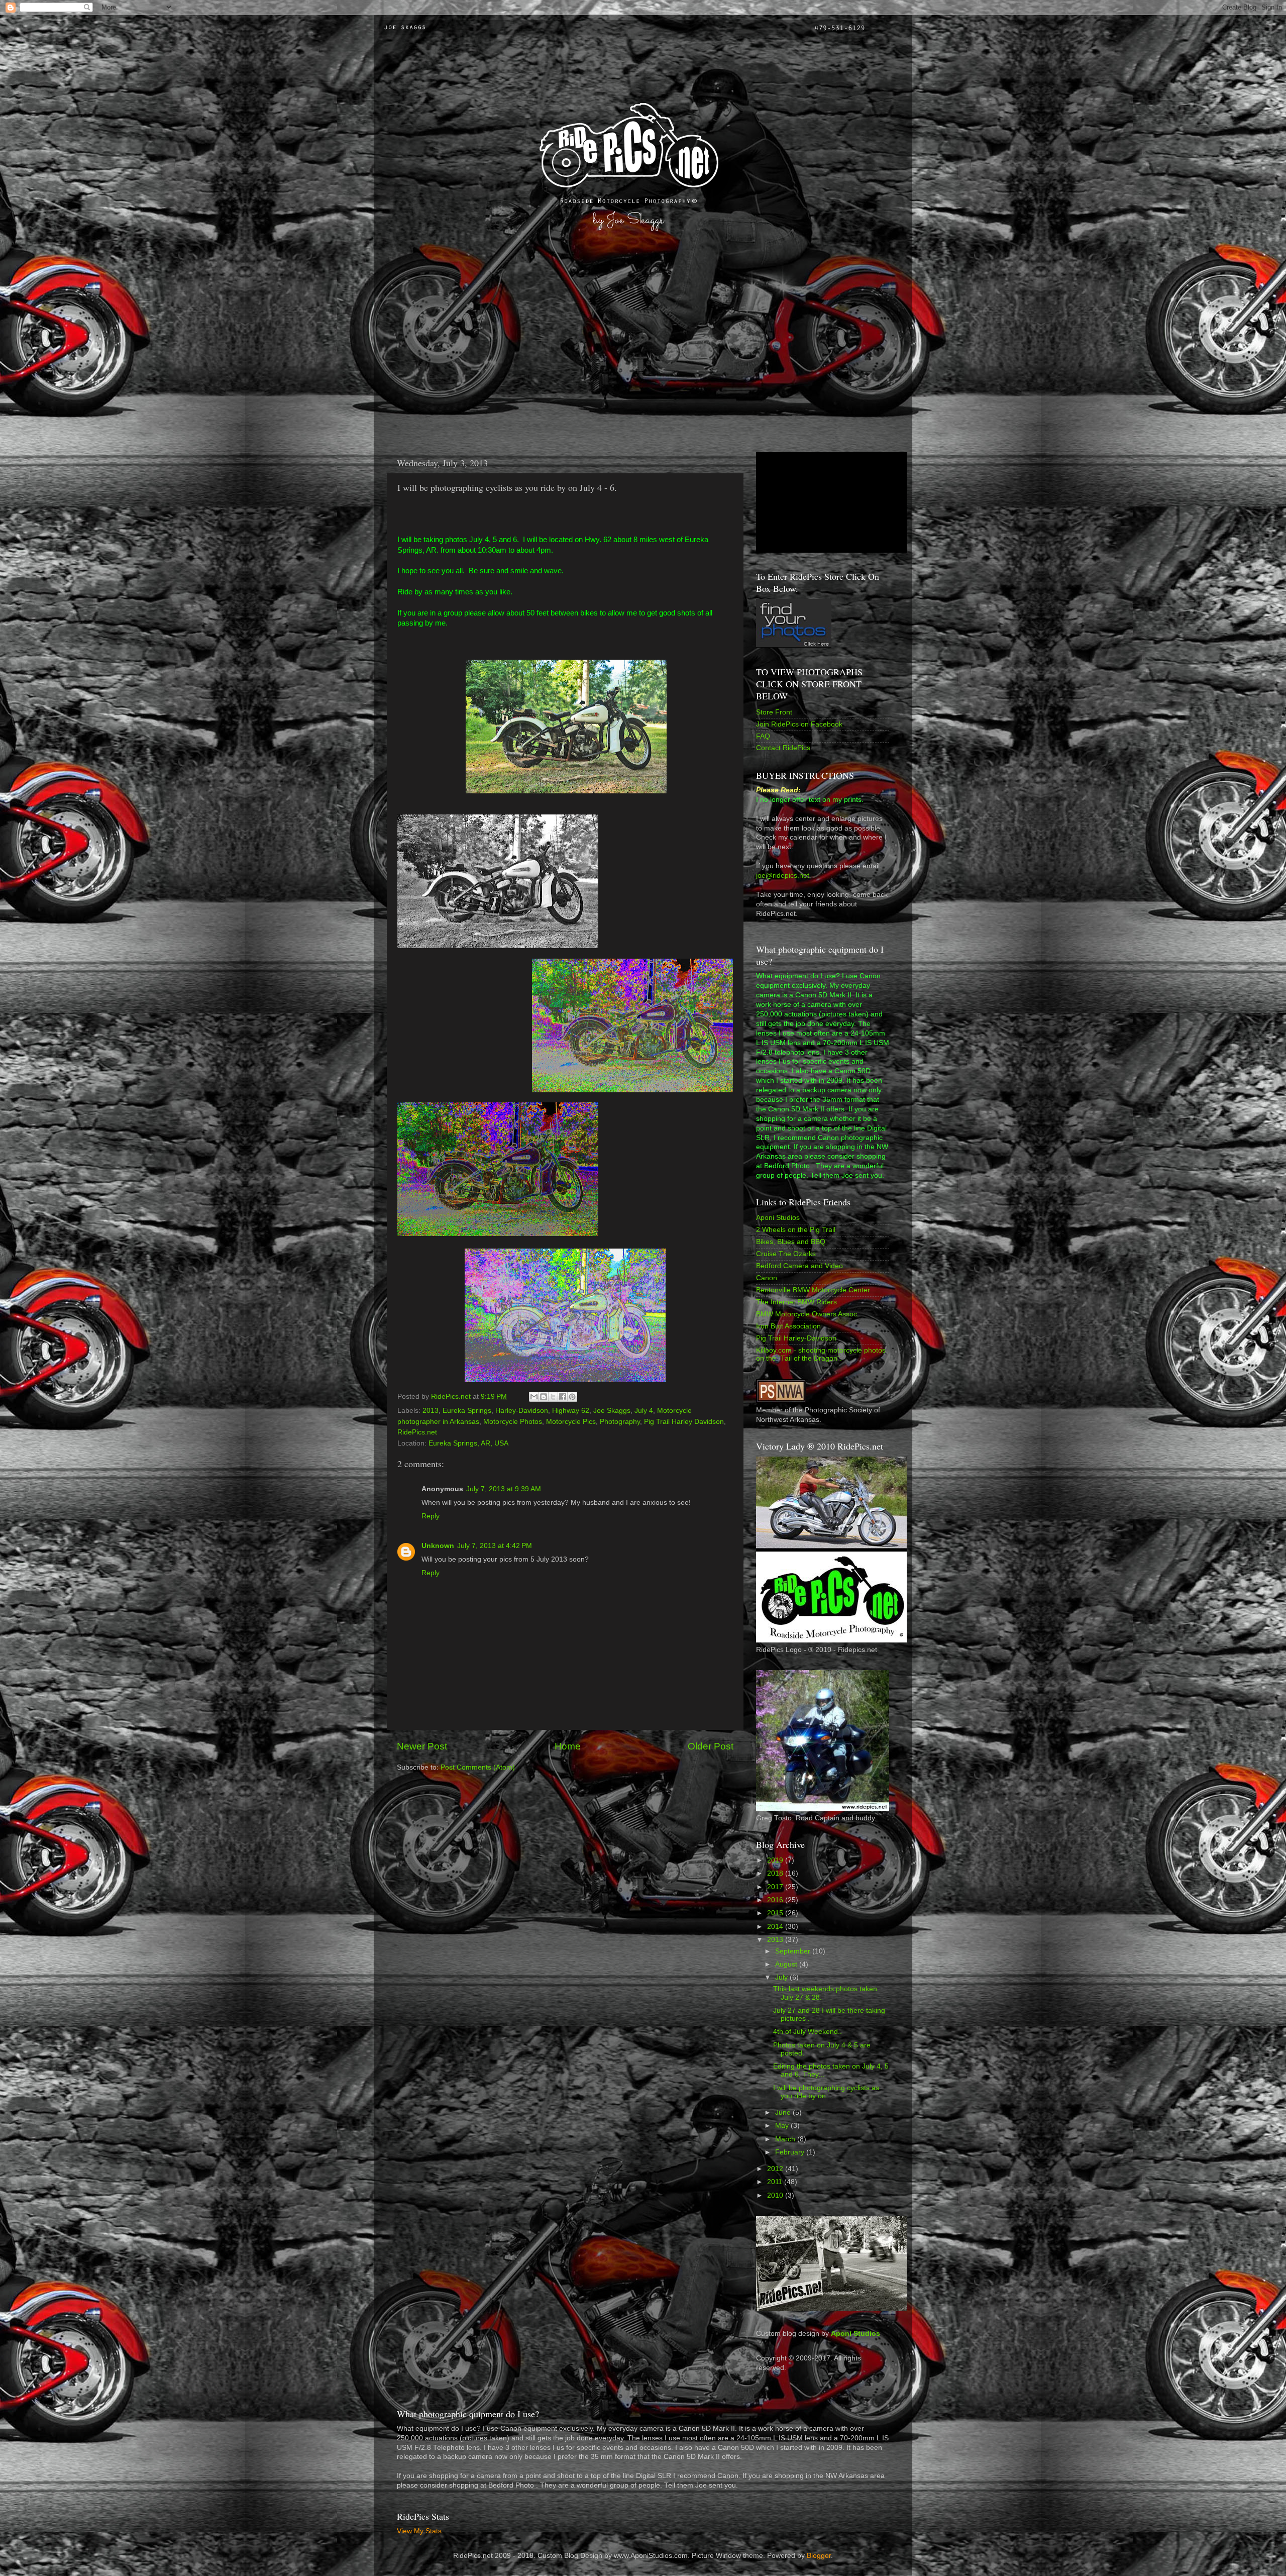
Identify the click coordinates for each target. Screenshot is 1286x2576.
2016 (776, 1900)
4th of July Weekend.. (808, 2032)
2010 (776, 2195)
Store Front (774, 712)
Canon (767, 1278)
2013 (431, 1411)
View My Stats (419, 2531)
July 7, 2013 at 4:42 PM (495, 1546)
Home (568, 1746)
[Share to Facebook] (563, 1397)
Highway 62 (571, 1411)
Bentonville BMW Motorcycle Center (813, 1290)
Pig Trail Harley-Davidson (796, 1338)
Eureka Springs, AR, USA (468, 1443)
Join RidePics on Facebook (799, 724)
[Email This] (534, 1397)
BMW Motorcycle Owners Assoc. (808, 1314)
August (787, 1964)
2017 (776, 1887)
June (784, 2113)
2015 (776, 1913)
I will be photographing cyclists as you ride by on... (826, 2092)
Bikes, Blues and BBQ (791, 1242)
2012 (776, 2169)
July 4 (644, 1411)
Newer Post (422, 1746)
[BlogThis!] (544, 1397)
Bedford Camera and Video (799, 1266)
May (783, 2126)
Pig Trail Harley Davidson (684, 1422)
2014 (776, 1927)
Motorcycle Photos (513, 1422)
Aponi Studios (778, 1218)
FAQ (763, 736)
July (782, 1977)
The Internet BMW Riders (796, 1302)
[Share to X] (553, 1397)
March (786, 2139)
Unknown (438, 1546)
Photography (620, 1422)
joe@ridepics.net (783, 875)
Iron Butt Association (788, 1326)
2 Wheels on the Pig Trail (796, 1230)
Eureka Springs (467, 1411)
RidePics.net (417, 1432)
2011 (776, 2182)
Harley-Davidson (522, 1411)
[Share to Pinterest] (572, 1397)
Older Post (711, 1746)
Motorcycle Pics (571, 1422)
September (794, 1951)
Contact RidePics (783, 748)
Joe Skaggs (612, 1411)
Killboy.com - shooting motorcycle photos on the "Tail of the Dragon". (821, 1354)
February (791, 2152)
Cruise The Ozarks (786, 1254)
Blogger (819, 2556)
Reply (431, 1516)
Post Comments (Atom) (478, 1767)
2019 (776, 1860)
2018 (776, 1873)
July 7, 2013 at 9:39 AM (504, 1489)
